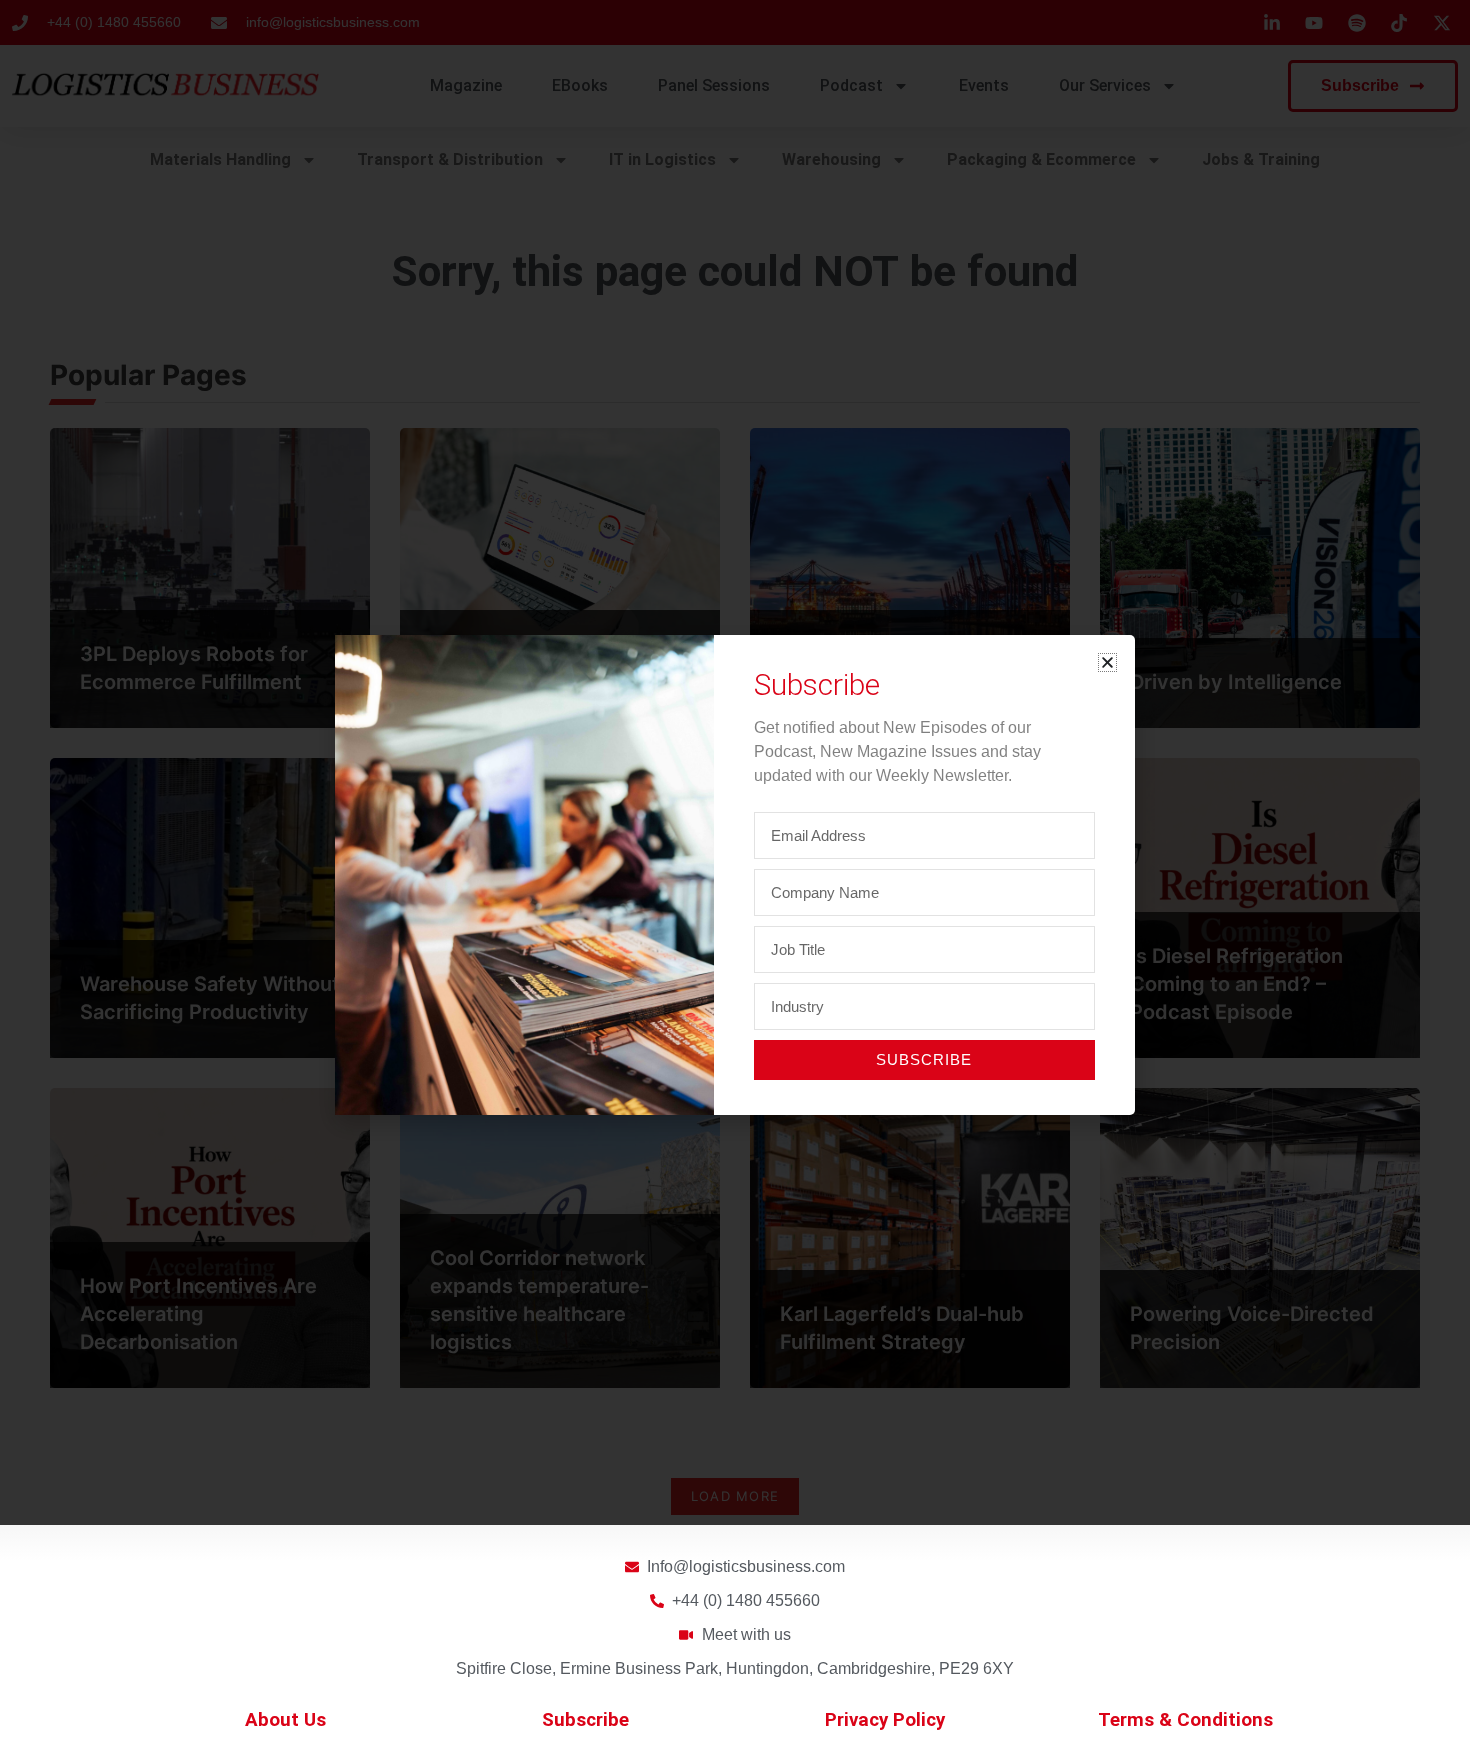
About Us (285, 1720)
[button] (1107, 662)
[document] (735, 875)
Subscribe (585, 1720)
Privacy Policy (885, 1720)
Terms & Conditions (1185, 1720)
